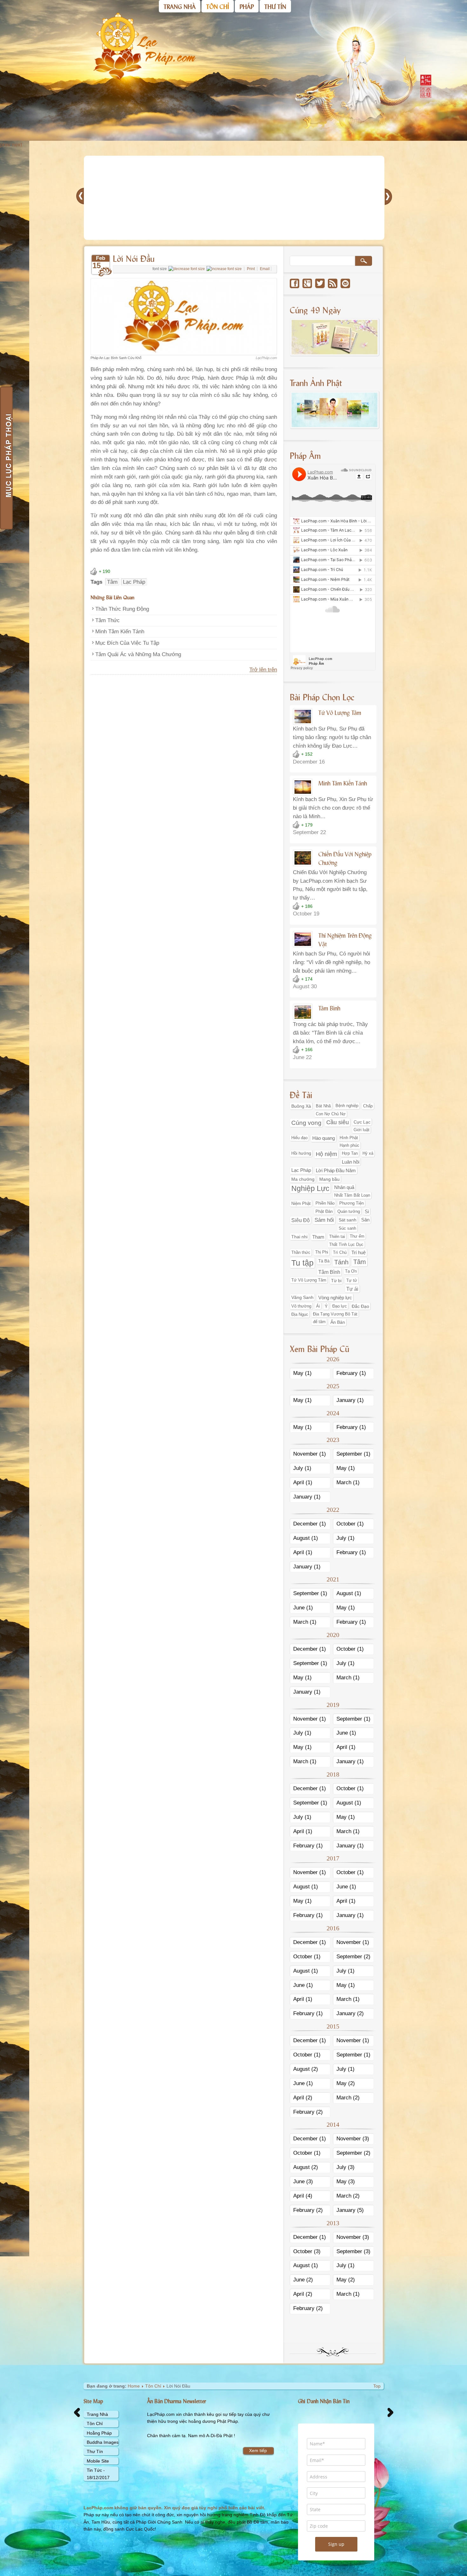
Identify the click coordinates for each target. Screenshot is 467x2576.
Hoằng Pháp (99, 2433)
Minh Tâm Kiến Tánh (120, 632)
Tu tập (302, 1263)
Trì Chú (340, 1252)
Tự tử (352, 1280)
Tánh (341, 1262)
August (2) (306, 2069)
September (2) (353, 1957)
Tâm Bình (329, 1008)
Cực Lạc (362, 1122)
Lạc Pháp (134, 582)
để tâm (319, 1322)
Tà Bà (324, 1261)
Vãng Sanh (302, 1297)
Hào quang (324, 1138)
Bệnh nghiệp (347, 1106)
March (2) (348, 2098)
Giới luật (362, 1130)
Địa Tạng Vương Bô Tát (335, 1314)
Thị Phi (322, 1252)
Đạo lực (340, 1306)
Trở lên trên (263, 670)
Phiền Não (325, 1203)
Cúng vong (306, 1123)
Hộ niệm (326, 1154)
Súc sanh (347, 1228)
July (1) (302, 1468)
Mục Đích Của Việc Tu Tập (127, 643)
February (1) (351, 1373)
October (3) (307, 2251)
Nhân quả (344, 1187)
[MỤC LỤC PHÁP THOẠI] (6, 458)
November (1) (310, 1454)
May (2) (346, 2083)
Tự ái (352, 1289)
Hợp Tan (350, 1153)
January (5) (350, 2210)
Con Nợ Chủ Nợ (331, 1114)
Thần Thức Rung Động (122, 609)
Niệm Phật (301, 1203)
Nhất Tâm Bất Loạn (352, 1195)
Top (377, 2386)
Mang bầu (329, 1179)
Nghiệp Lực (310, 1189)
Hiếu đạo (299, 1138)
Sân (365, 1220)
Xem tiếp (258, 2450)
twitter (320, 283)
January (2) (350, 2013)
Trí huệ (359, 1253)
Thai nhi (299, 1237)
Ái (318, 1306)
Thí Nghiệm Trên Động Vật (345, 939)
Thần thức (301, 1252)
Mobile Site (98, 2461)
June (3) (303, 2182)
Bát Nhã (323, 1106)
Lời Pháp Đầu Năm (336, 1170)
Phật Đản (324, 1211)
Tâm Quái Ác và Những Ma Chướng (138, 654)
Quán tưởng (349, 1211)
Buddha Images (103, 2442)
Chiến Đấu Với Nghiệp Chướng (345, 858)
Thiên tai (337, 1237)
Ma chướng (303, 1179)
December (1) (310, 1524)
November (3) (353, 2139)
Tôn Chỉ (153, 2386)
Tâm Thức (108, 620)
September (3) (353, 2251)
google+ (307, 283)
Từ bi (336, 1281)
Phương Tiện (352, 1203)
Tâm (112, 582)
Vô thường (301, 1306)
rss (333, 283)
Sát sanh (348, 1220)
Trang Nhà (97, 2414)
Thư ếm (357, 1236)
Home (134, 2386)
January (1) (350, 1400)
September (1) (353, 1454)
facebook (294, 283)
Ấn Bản (338, 1322)
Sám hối (324, 1220)
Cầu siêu (338, 1122)
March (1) (348, 1482)
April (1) (303, 1482)
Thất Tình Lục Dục (346, 1244)
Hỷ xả (368, 1153)
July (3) (345, 2167)
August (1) (306, 1538)
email (345, 283)
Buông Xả (301, 1106)
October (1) (350, 1524)
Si (367, 1212)
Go (363, 261)
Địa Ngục (300, 1314)
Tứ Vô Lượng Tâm (340, 712)
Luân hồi (351, 1162)
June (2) (303, 2280)
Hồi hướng (301, 1153)
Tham (318, 1237)
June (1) (303, 1608)
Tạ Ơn (351, 1271)
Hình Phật (349, 1138)
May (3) (346, 2182)
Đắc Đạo (360, 1306)
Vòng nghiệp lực (335, 1298)
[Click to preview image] (184, 353)
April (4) (303, 2196)
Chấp (368, 1106)
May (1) (302, 1373)
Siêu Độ (301, 1220)
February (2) (308, 2112)
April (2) (303, 2098)
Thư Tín (95, 2451)
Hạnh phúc (349, 1145)
